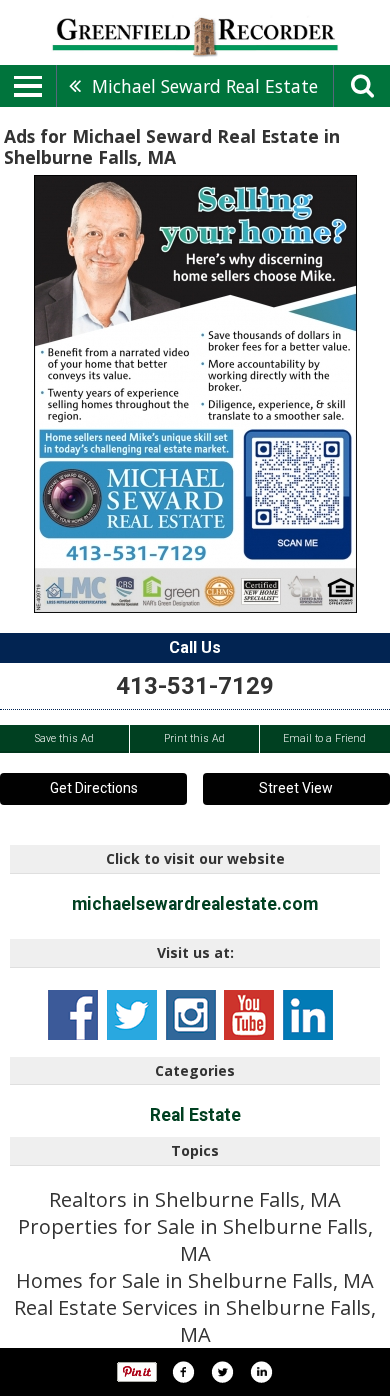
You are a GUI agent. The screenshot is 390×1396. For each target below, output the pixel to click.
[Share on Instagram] (261, 1372)
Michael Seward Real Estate (205, 86)
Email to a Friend (324, 738)
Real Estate (195, 1115)
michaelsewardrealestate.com (195, 904)
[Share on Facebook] (183, 1372)
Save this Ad (64, 738)
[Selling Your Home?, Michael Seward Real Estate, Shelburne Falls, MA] (195, 394)
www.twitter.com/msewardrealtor (132, 1015)
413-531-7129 (195, 686)
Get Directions (94, 788)
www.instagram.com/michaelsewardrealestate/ (191, 1015)
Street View (296, 788)
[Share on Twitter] (222, 1372)
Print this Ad (194, 738)
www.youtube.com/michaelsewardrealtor (249, 1015)
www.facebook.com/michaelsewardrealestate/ (73, 1015)
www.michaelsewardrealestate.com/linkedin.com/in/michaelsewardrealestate (308, 1015)
